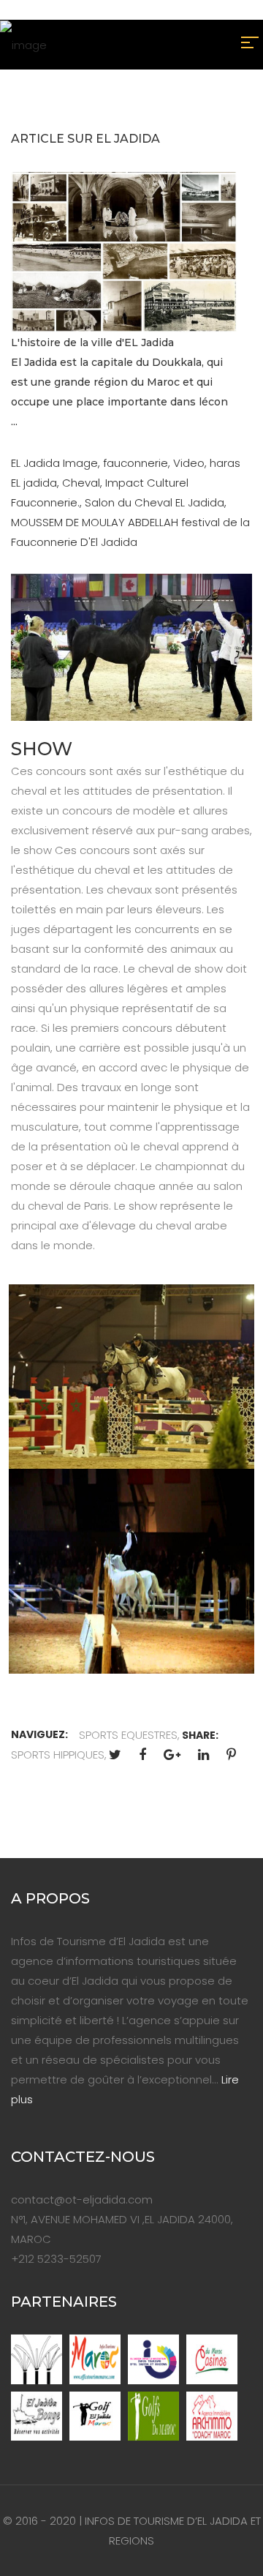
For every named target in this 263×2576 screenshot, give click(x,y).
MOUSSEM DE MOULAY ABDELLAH (95, 522)
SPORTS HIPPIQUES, (59, 1755)
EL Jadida (37, 463)
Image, (83, 463)
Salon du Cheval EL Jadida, (156, 502)
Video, (191, 463)
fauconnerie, (138, 463)
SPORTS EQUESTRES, (129, 1735)
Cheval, (84, 483)
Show (42, 749)
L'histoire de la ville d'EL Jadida (92, 342)
